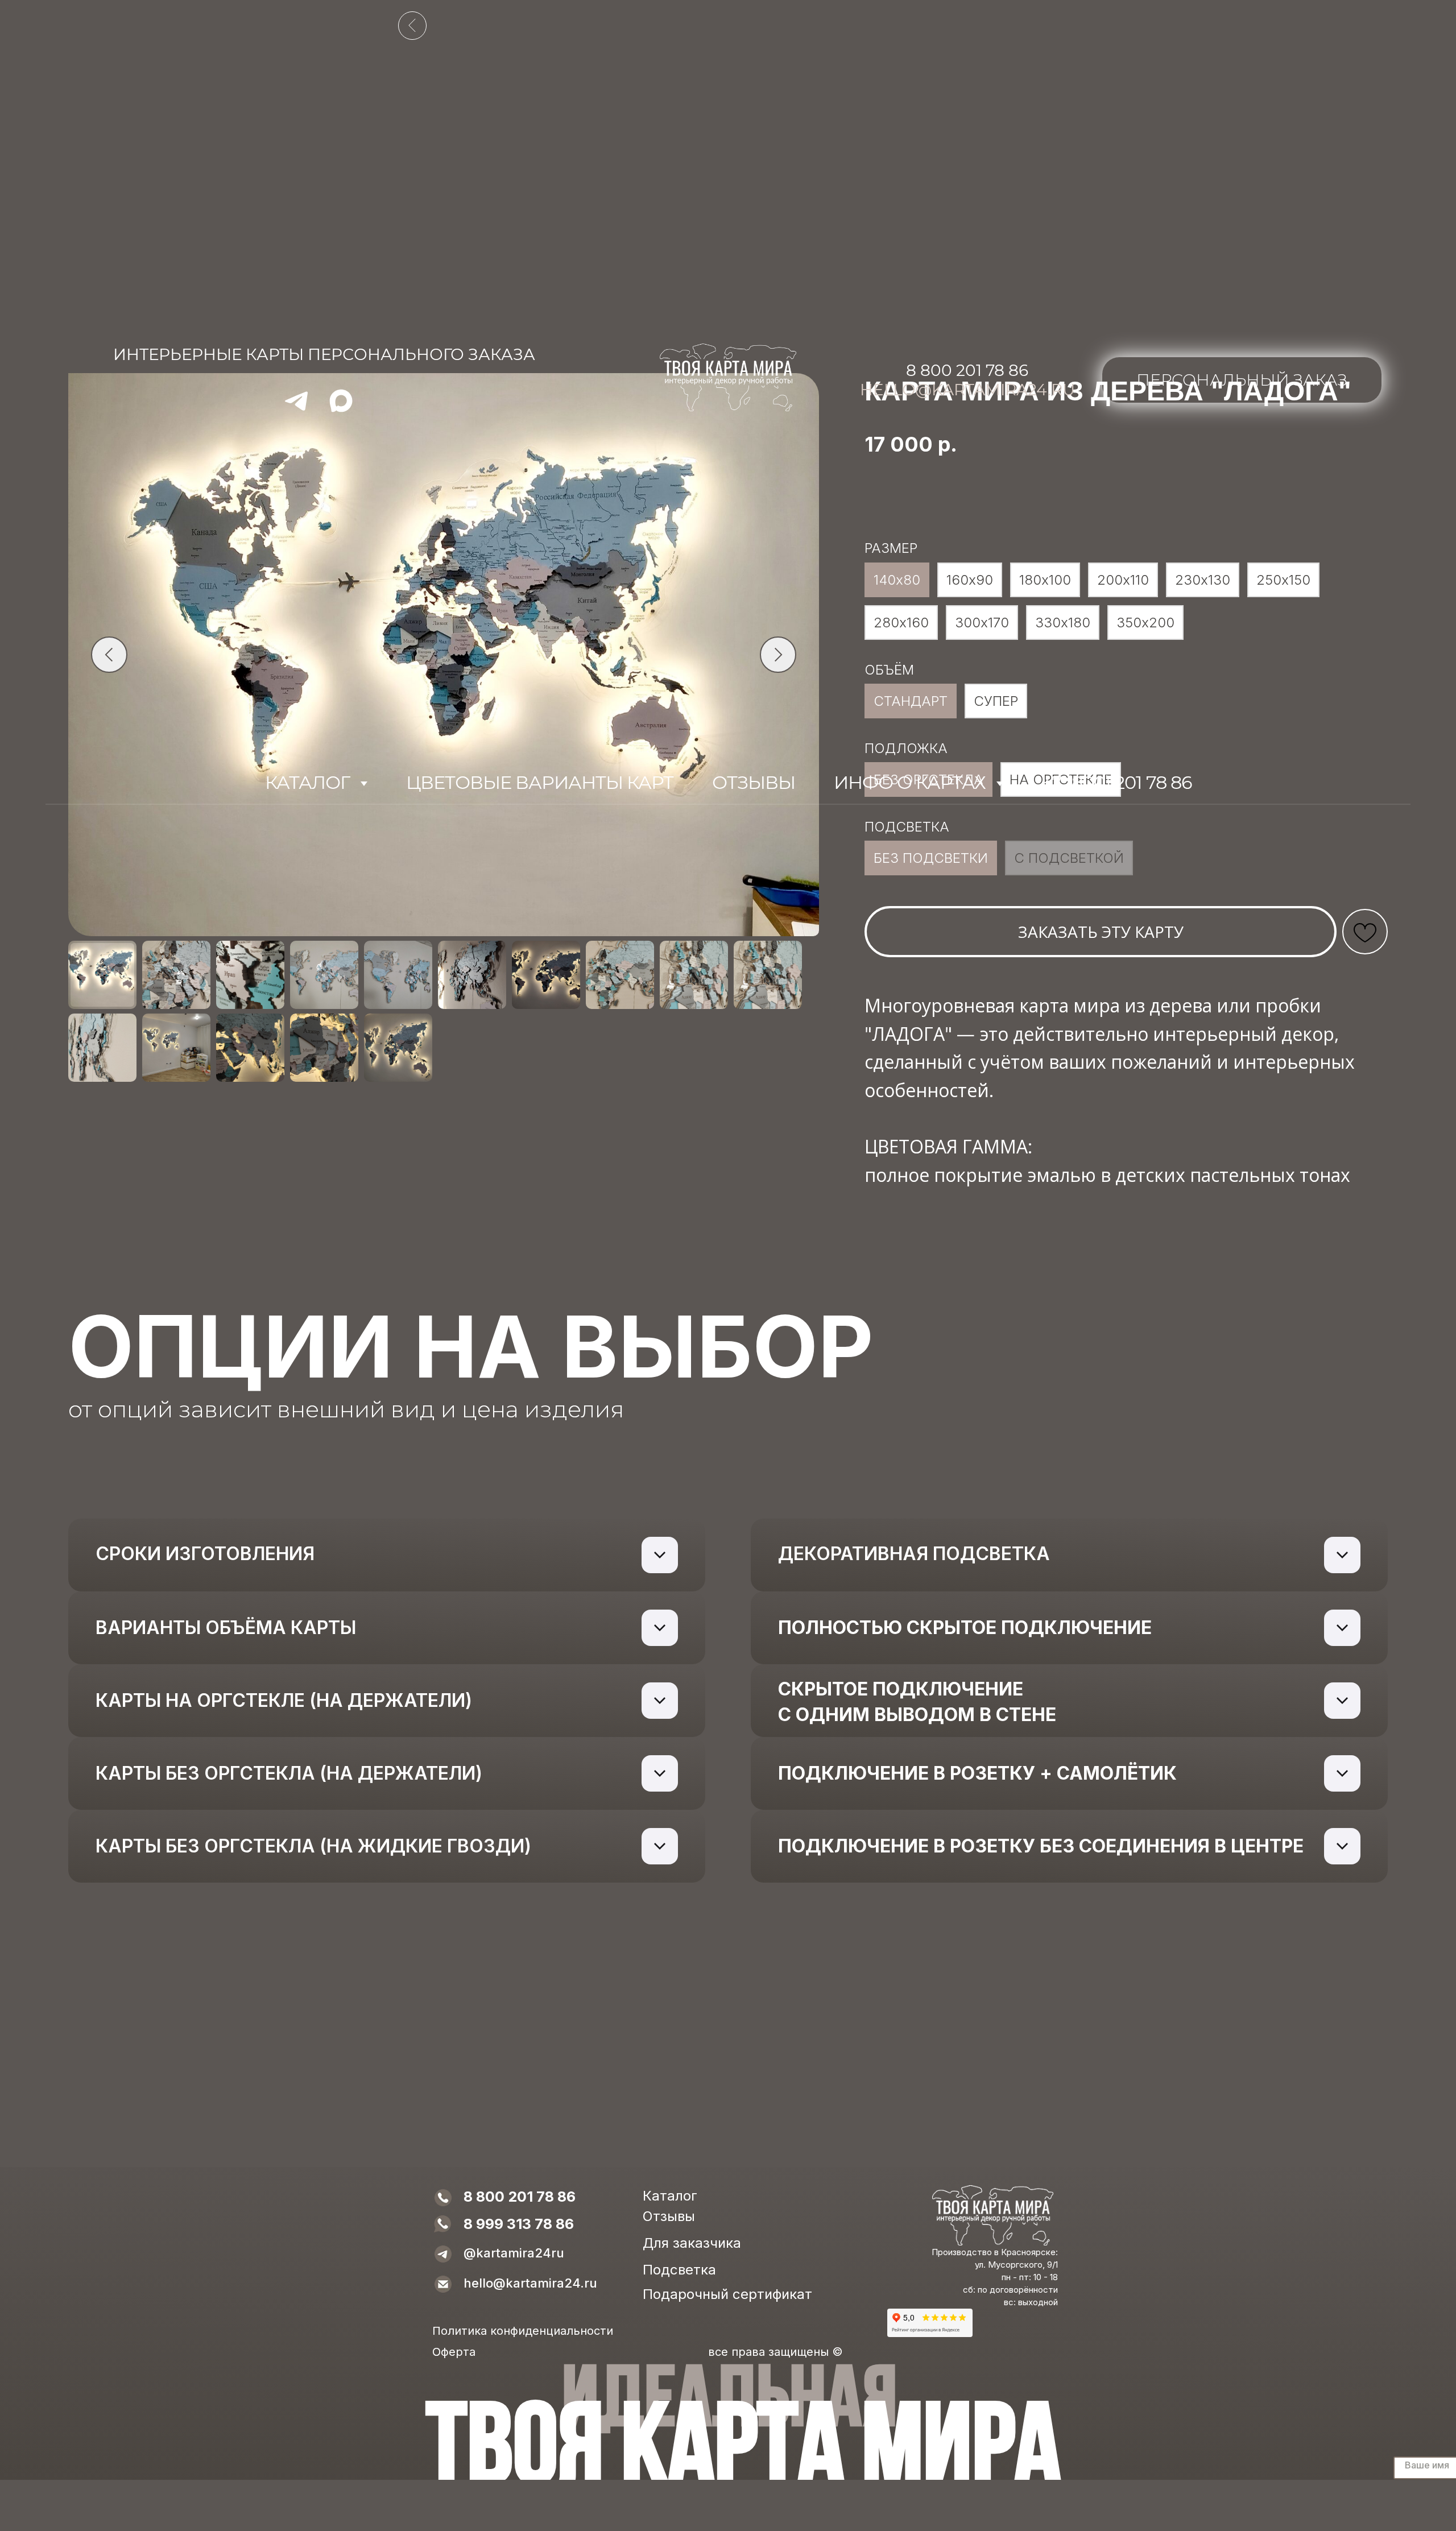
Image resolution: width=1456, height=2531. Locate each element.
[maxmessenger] (341, 409)
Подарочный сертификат (727, 2294)
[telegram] (296, 409)
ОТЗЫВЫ (754, 782)
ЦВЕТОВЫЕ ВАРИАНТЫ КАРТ (540, 782)
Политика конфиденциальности (523, 2331)
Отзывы (669, 2216)
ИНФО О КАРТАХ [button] (912, 782)
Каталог (670, 2196)
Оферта (454, 2352)
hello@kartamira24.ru (967, 390)
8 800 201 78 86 (967, 370)
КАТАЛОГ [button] (309, 782)
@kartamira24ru (514, 2253)
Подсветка (679, 2270)
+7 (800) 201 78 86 (1117, 782)
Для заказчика (692, 2243)
